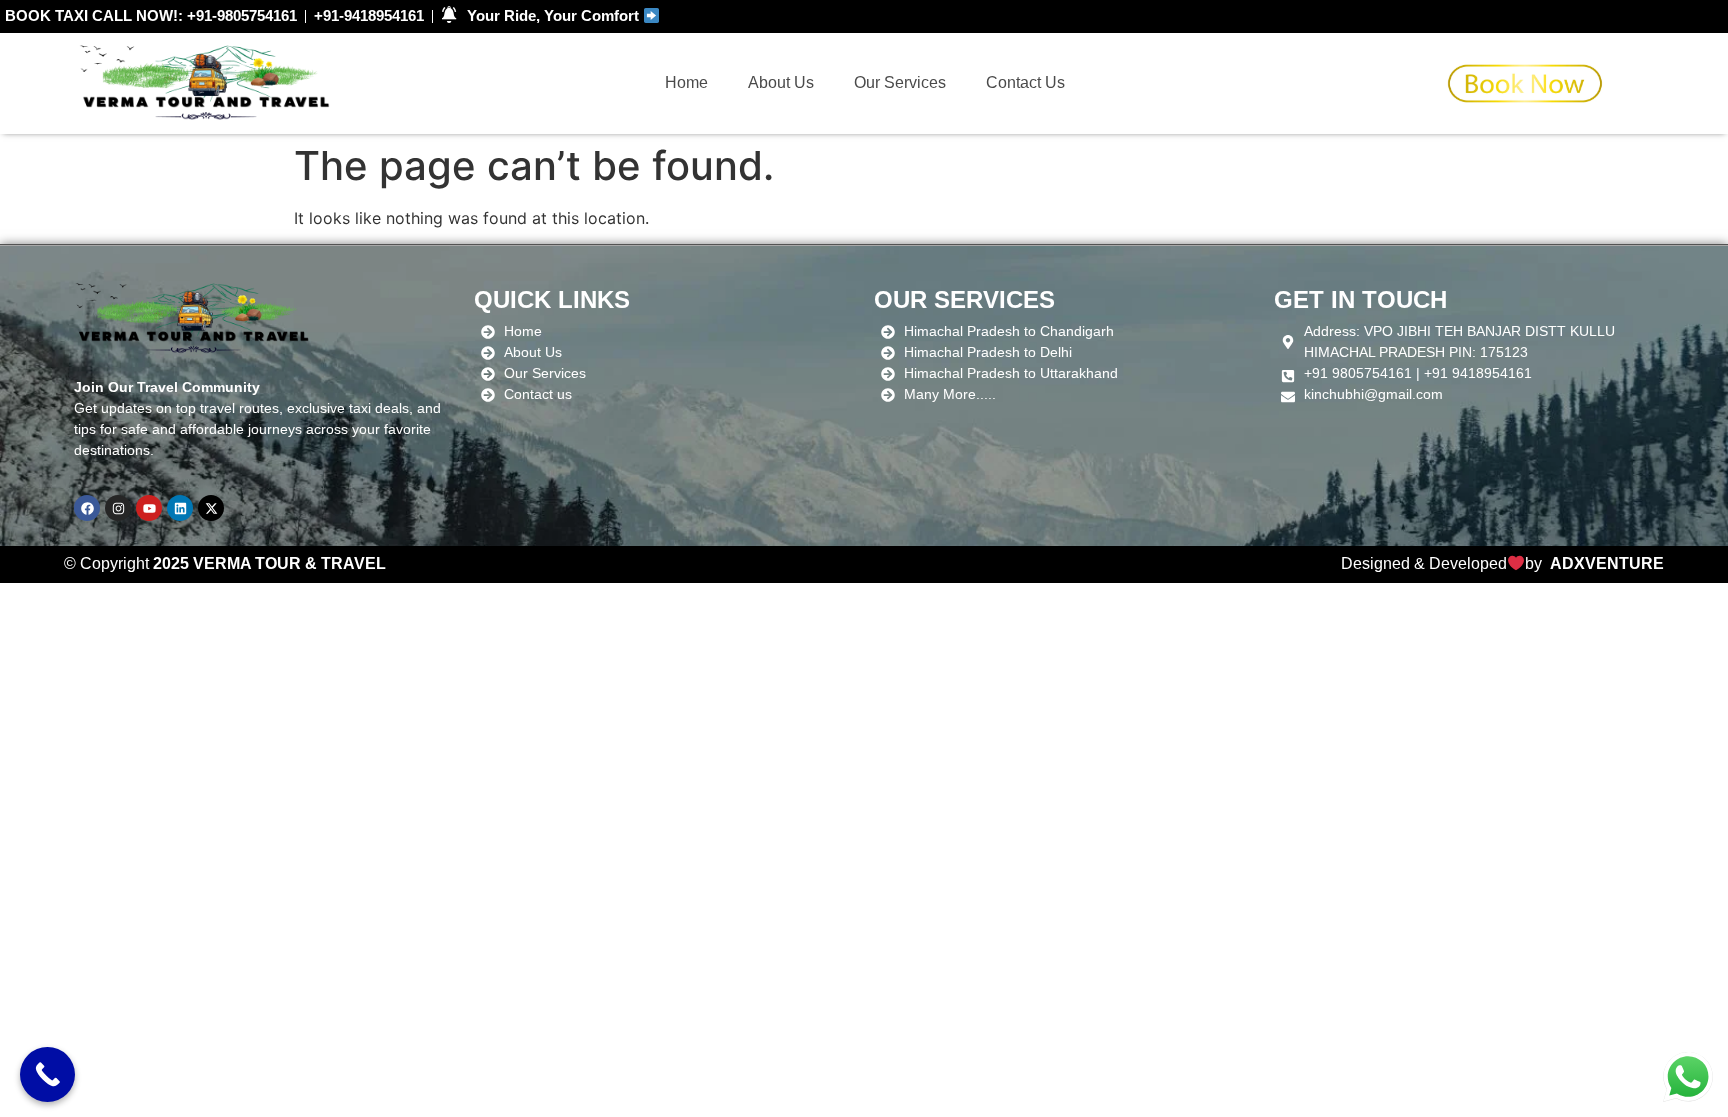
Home (686, 82)
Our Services (900, 82)
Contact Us (1025, 82)
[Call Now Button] (47, 1074)
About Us (781, 82)
